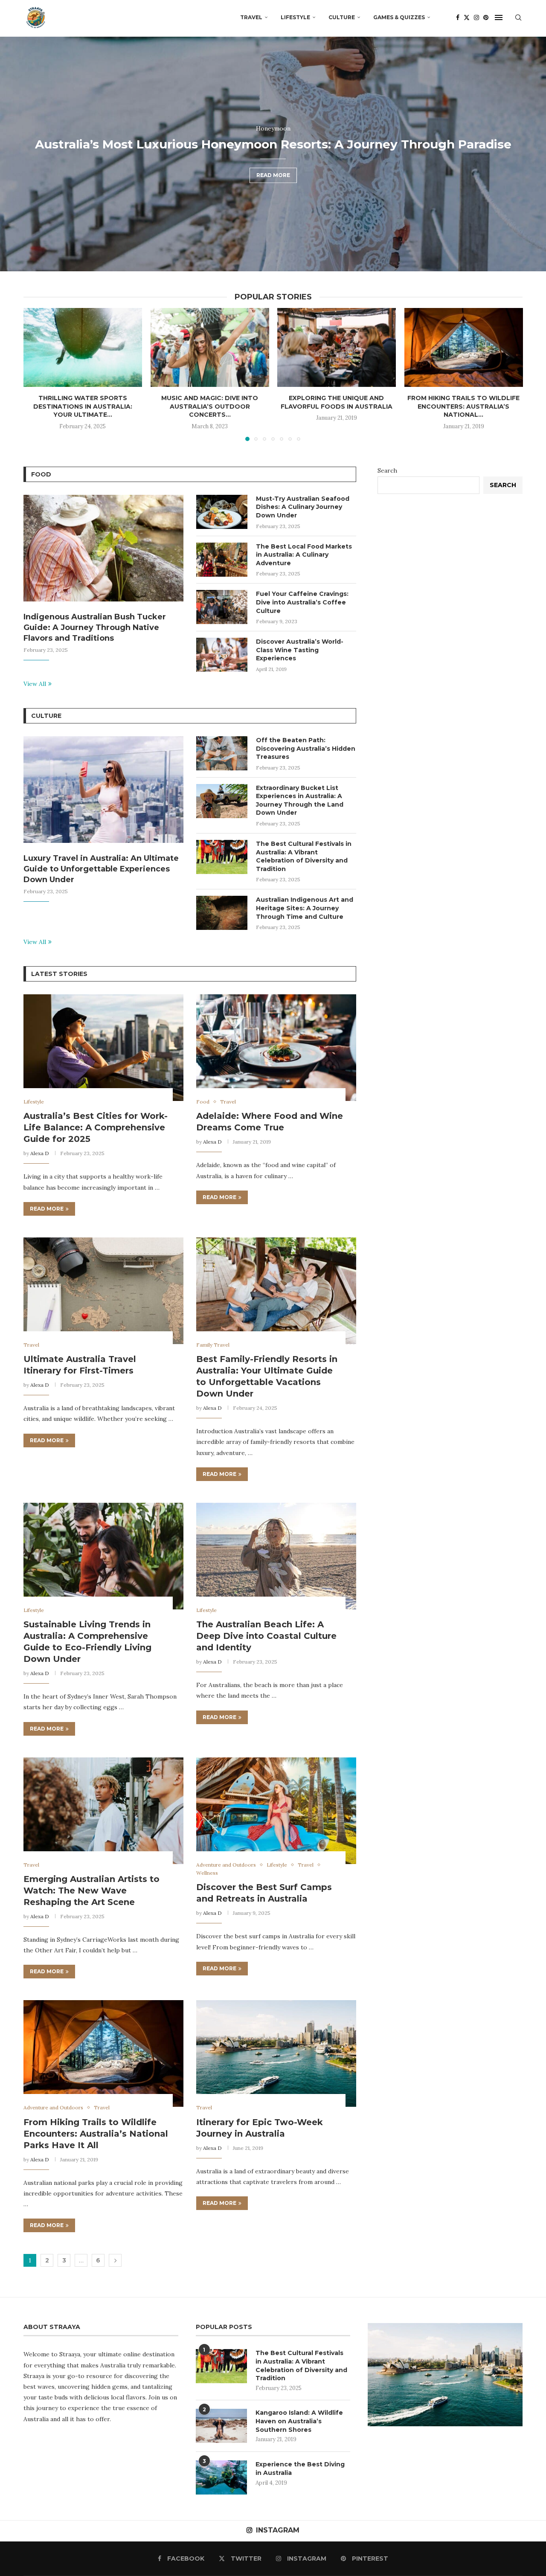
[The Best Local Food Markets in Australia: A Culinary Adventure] (222, 560)
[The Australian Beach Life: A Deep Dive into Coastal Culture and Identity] (276, 1556)
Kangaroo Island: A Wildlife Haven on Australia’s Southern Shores (299, 2421)
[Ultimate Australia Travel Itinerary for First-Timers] (103, 1291)
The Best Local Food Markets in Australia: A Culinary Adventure (304, 555)
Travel (251, 17)
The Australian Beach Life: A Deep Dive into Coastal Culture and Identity (266, 1636)
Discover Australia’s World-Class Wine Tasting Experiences (300, 650)
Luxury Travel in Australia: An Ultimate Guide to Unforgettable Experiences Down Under (101, 869)
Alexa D (40, 1153)
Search (387, 470)
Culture (342, 17)
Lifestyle (295, 17)
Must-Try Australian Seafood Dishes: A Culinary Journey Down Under (303, 507)
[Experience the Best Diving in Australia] (221, 2477)
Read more (273, 192)
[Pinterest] (486, 17)
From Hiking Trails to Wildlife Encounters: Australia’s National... (463, 406)
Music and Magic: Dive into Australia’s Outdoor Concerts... (210, 406)
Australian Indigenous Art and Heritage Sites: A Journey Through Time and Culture (305, 908)
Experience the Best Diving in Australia (300, 2469)
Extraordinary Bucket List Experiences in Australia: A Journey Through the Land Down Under (300, 800)
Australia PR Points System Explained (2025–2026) (273, 161)
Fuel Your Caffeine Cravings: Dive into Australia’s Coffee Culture (302, 602)
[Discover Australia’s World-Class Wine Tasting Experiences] (222, 655)
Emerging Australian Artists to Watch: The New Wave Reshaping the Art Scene (91, 1891)
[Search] (518, 17)
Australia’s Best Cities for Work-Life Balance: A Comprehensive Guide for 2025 (96, 1127)
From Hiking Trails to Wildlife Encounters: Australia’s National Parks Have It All (96, 2134)
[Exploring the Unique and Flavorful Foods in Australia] (337, 347)
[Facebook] (458, 17)
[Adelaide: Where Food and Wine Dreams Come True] (276, 1048)
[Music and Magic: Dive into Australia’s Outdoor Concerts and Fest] (210, 347)
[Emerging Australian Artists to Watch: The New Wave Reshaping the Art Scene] (103, 1811)
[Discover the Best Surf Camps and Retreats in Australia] (276, 1811)
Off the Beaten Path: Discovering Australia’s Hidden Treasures (306, 748)
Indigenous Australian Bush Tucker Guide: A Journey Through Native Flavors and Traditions (95, 627)
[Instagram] (476, 17)
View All (35, 684)
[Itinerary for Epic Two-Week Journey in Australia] (276, 2053)
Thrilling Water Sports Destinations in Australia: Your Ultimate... (83, 406)
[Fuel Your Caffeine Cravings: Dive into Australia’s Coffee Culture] (222, 607)
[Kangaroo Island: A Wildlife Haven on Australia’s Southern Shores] (221, 2426)
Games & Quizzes (399, 17)
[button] (16, 154)
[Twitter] (467, 17)
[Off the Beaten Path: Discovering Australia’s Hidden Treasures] (222, 753)
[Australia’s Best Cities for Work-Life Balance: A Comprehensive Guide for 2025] (103, 1048)
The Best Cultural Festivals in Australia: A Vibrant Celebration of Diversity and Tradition (304, 856)
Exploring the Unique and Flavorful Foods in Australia (337, 402)
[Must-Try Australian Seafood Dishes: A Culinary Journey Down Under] (222, 512)
